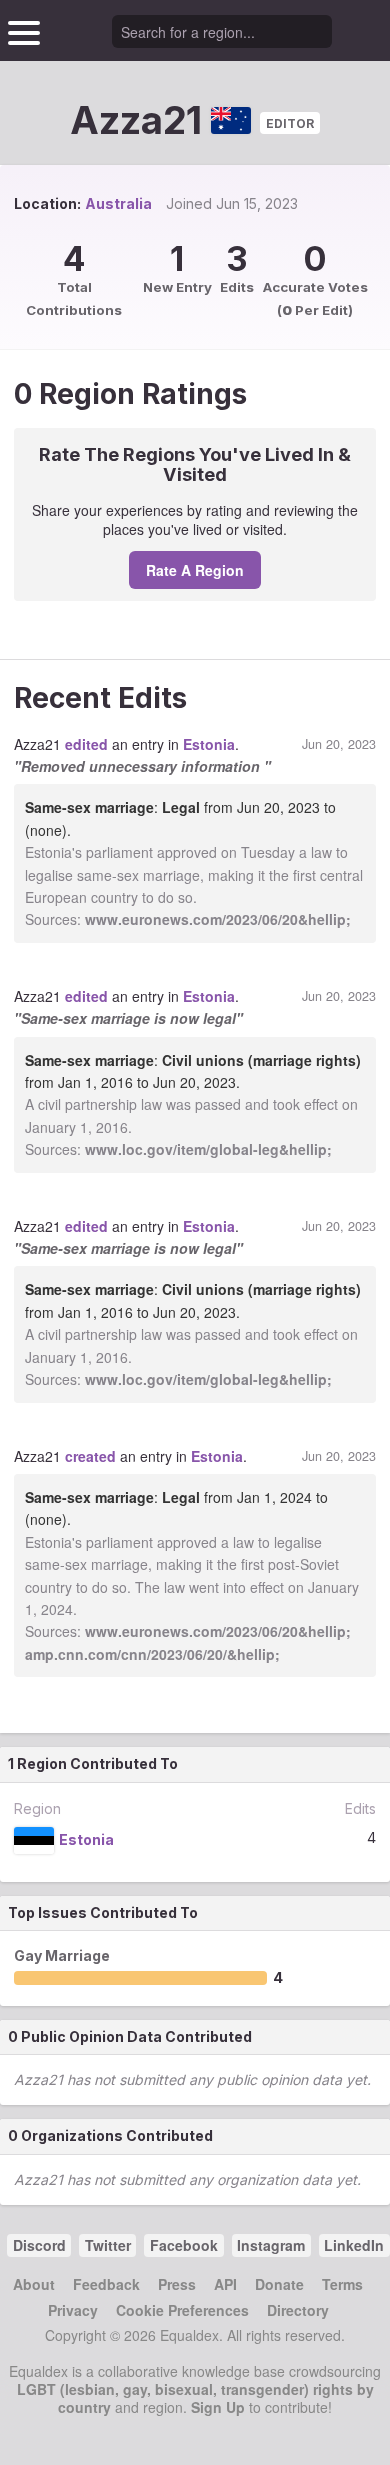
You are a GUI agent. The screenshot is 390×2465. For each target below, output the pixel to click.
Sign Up (218, 2407)
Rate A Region (195, 570)
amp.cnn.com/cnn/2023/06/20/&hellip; (152, 1654)
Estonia (209, 744)
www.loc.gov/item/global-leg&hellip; (208, 1149)
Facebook (184, 2245)
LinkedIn (354, 2245)
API (225, 2284)
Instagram (271, 2245)
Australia (118, 203)
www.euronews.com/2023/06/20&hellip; (218, 919)
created (90, 1456)
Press (177, 2284)
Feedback (106, 2284)
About (34, 2284)
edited (86, 744)
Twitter (108, 2245)
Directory (298, 2310)
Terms (342, 2284)
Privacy (73, 2310)
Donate (279, 2284)
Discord (39, 2245)
